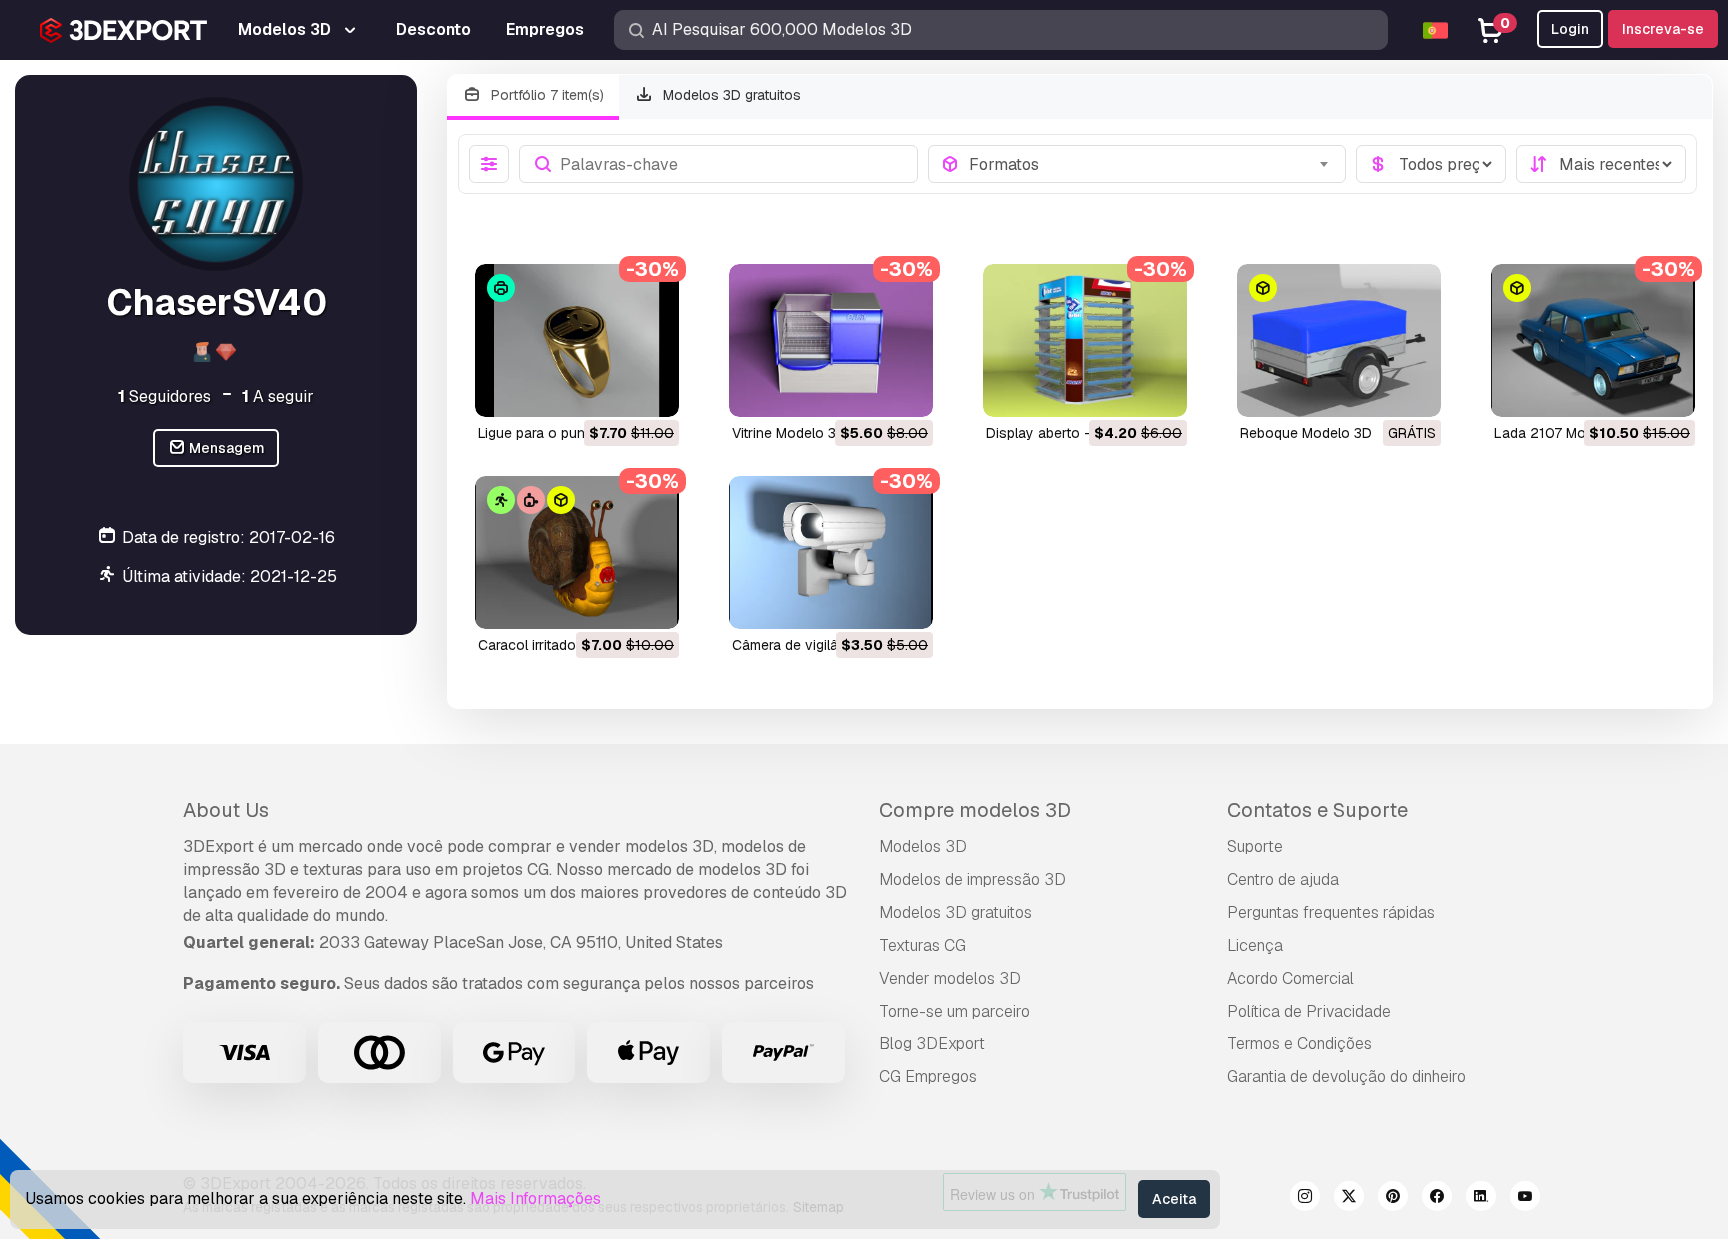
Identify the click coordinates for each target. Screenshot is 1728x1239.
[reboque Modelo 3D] (1339, 340)
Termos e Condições (1299, 1043)
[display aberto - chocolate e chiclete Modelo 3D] (1085, 340)
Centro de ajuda (1283, 879)
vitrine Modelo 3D (789, 433)
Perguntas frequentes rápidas (1331, 912)
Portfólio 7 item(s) (545, 95)
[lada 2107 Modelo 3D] (1593, 340)
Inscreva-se (1663, 29)
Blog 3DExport (932, 1043)
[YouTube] (1525, 1199)
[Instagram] (1305, 1199)
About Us (226, 810)
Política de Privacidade (1309, 1011)
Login (1570, 29)
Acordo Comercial (1290, 978)
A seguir (278, 395)
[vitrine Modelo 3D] (831, 340)
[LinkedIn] (1481, 1199)
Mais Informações (535, 1198)
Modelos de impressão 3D (972, 879)
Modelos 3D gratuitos (730, 95)
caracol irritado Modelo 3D (564, 645)
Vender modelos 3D (950, 978)
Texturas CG (922, 945)
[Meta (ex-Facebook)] (1437, 1199)
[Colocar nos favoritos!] (650, 389)
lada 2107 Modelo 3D (1565, 433)
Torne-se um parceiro (954, 1011)
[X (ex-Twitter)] (1349, 1199)
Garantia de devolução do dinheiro (1346, 1076)
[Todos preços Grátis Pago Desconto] (1431, 164)
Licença (1255, 945)
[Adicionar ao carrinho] (609, 389)
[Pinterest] (1393, 1199)
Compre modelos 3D (975, 810)
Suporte (1255, 846)
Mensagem (225, 448)
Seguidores (164, 395)
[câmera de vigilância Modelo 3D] (831, 552)
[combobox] (1151, 164)
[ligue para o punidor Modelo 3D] (577, 340)
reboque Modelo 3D (1306, 433)
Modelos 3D (923, 846)
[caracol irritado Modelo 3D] (577, 552)
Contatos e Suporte (1317, 810)
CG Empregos (928, 1076)
